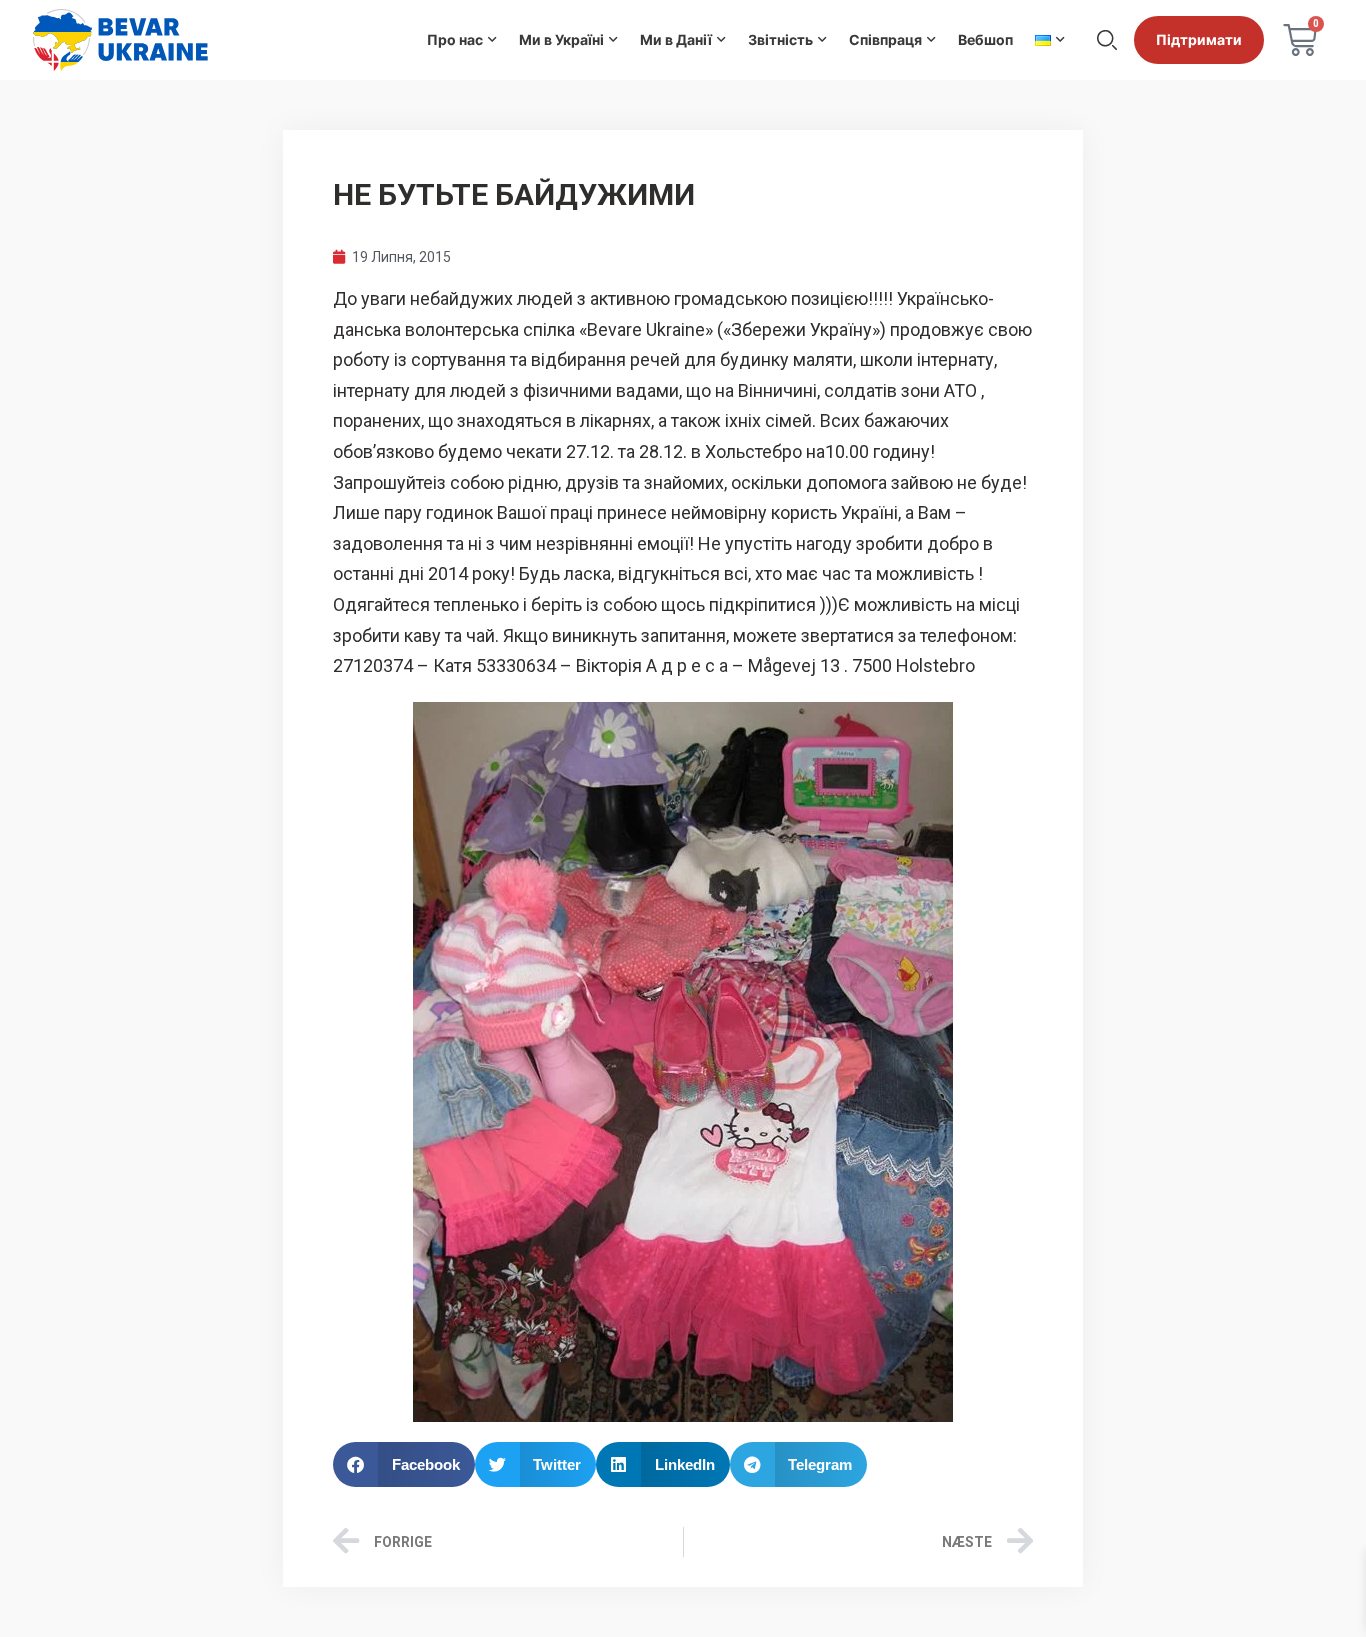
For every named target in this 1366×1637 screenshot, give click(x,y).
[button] (404, 1464)
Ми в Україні (561, 39)
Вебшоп (985, 39)
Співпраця (885, 39)
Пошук (1107, 40)
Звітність (780, 39)
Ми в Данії (676, 39)
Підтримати (1199, 39)
